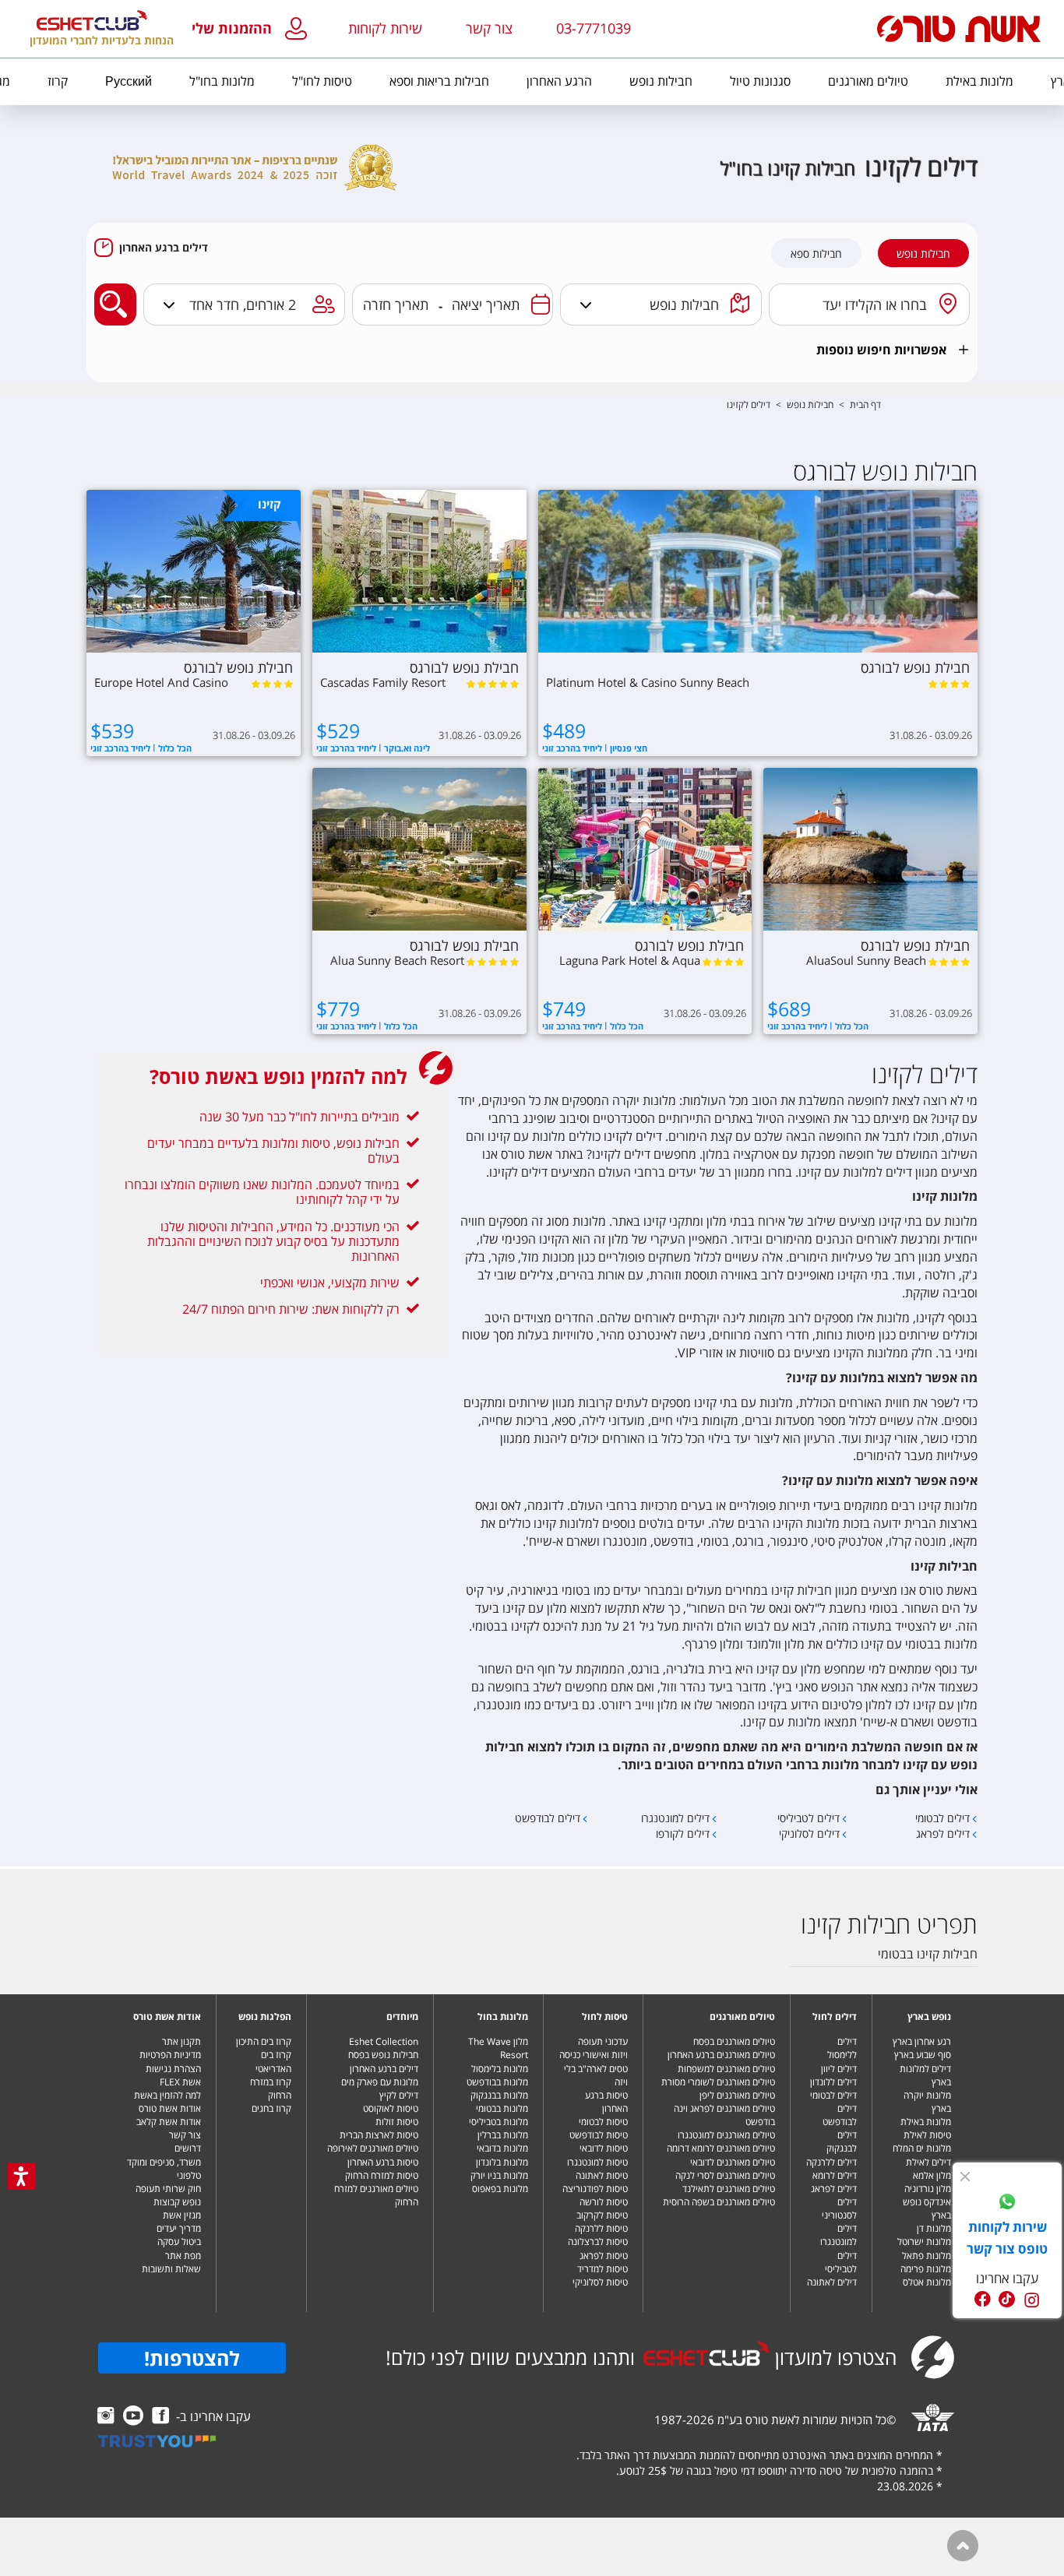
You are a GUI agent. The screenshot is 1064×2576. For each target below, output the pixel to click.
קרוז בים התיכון (264, 2041)
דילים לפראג (834, 2189)
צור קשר (185, 2135)
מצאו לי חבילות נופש (111, 292)
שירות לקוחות (385, 28)
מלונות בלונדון (502, 2162)
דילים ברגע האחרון (164, 248)
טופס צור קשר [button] (1007, 2249)
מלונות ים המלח (922, 2148)
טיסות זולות (397, 2122)
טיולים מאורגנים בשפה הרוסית (719, 2202)
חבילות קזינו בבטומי (928, 1954)
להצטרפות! (192, 2358)
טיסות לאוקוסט (391, 2108)
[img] (965, 2177)
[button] (253, 29)
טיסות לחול (605, 2016)
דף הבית (865, 405)
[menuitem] (979, 82)
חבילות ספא (816, 254)
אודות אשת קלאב (169, 2122)
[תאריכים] (541, 304)
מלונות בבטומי (502, 2108)
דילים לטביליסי (841, 2262)
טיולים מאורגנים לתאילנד (729, 2189)
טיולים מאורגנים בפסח (734, 2041)
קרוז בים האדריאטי (273, 2061)
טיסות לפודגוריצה (595, 2189)
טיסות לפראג (604, 2256)
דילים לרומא (835, 2175)
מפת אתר (183, 2256)
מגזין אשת (182, 2215)
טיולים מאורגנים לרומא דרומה (721, 2148)
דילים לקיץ (399, 2095)
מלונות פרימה (926, 2269)
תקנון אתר (181, 2041)
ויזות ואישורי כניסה (594, 2055)
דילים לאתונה (832, 2282)
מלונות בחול (503, 2016)
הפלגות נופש (265, 2016)
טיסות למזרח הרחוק (382, 2175)
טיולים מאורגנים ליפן (737, 2095)
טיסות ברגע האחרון (606, 2102)
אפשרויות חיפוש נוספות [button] (881, 350)
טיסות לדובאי (604, 2148)
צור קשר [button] (489, 28)
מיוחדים (402, 2016)
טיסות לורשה (604, 2202)
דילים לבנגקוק (842, 2141)
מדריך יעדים (179, 2228)
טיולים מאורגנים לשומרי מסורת (718, 2082)
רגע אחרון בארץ (922, 2041)
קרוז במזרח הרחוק (271, 2089)
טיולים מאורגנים (742, 2016)
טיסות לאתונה (602, 2175)
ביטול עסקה (179, 2242)
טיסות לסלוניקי (600, 2282)
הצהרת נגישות (173, 2069)
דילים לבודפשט (840, 2115)
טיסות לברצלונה (598, 2242)
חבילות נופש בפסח (383, 2055)
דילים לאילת (928, 2162)
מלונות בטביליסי (499, 2122)
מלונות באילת (926, 2122)
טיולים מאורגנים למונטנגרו (726, 2135)
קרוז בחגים (271, 2108)
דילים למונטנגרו (839, 2235)
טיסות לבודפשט (599, 2135)
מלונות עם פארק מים (380, 2082)
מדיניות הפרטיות (170, 2055)
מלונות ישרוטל (924, 2242)
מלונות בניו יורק (499, 2175)
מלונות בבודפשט (497, 2082)
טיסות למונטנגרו (597, 2162)
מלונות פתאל (927, 2256)
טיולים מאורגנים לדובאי (733, 2162)
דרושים (188, 2148)
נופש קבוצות (177, 2202)
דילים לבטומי (833, 2095)
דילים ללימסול (842, 2048)
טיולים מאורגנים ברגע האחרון (721, 2055)
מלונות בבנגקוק (499, 2095)
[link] (1007, 2204)
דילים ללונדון (833, 2082)
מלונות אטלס (927, 2282)
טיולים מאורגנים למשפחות (726, 2069)
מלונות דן (934, 2228)
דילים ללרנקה (831, 2162)
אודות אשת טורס (167, 2016)
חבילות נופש (923, 254)
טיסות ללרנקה (601, 2228)
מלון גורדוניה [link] (928, 2189)
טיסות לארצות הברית (379, 2135)
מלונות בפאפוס (500, 2189)
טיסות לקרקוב (602, 2215)
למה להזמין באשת (167, 2095)
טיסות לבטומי (603, 2122)
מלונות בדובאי (502, 2148)
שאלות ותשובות (171, 2269)
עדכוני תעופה (603, 2041)
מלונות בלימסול (500, 2069)
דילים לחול (835, 2016)
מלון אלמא (932, 2175)
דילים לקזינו (749, 405)
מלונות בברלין (503, 2135)
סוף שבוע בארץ (923, 2055)
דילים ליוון (839, 2069)
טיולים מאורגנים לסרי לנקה (725, 2175)
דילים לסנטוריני (839, 2208)
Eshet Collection (384, 2041)
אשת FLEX (180, 2082)
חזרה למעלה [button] (963, 2546)
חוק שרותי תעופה (168, 2189)
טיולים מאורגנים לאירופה (373, 2148)
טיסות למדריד (602, 2269)
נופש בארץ (929, 2016)
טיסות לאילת (927, 2135)
